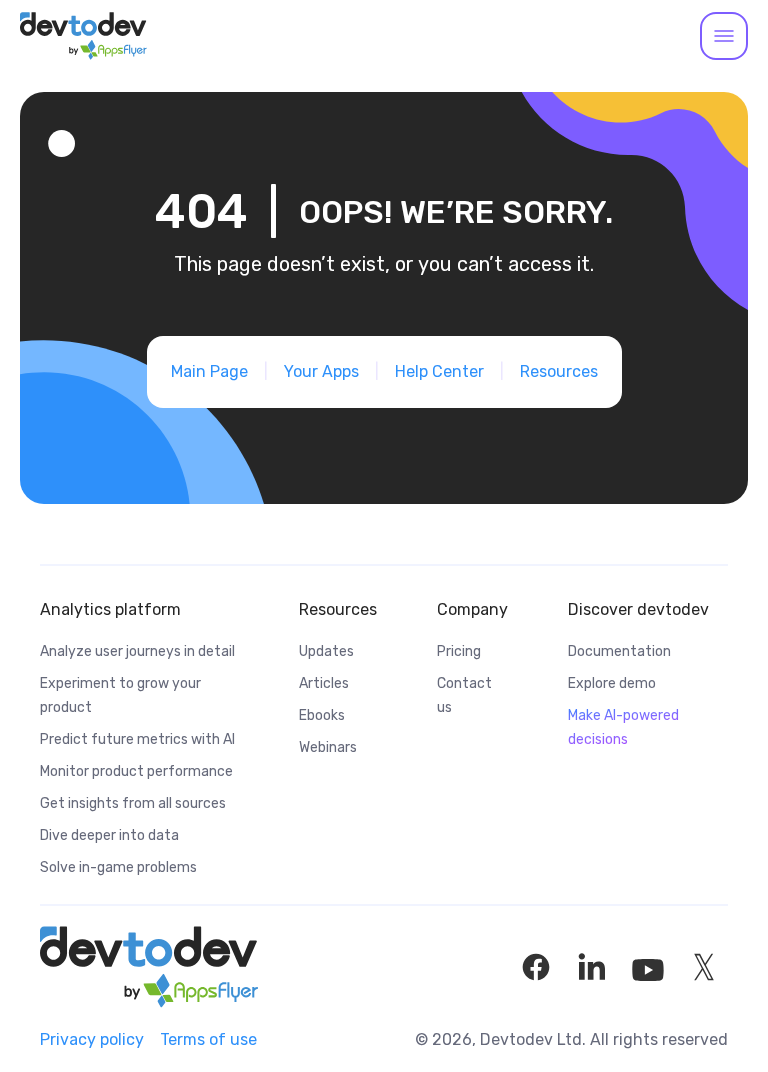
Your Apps (321, 371)
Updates (326, 651)
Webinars (328, 747)
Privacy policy (92, 1039)
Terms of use (208, 1039)
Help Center (439, 371)
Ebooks (322, 715)
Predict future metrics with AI (137, 739)
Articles (324, 683)
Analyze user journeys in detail (137, 651)
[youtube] (648, 967)
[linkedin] (592, 967)
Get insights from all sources (133, 803)
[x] (704, 967)
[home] (84, 36)
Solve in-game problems (118, 867)
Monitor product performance (136, 771)
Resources (559, 371)
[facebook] (536, 967)
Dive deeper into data (109, 835)
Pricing (459, 651)
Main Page (209, 371)
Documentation (619, 651)
